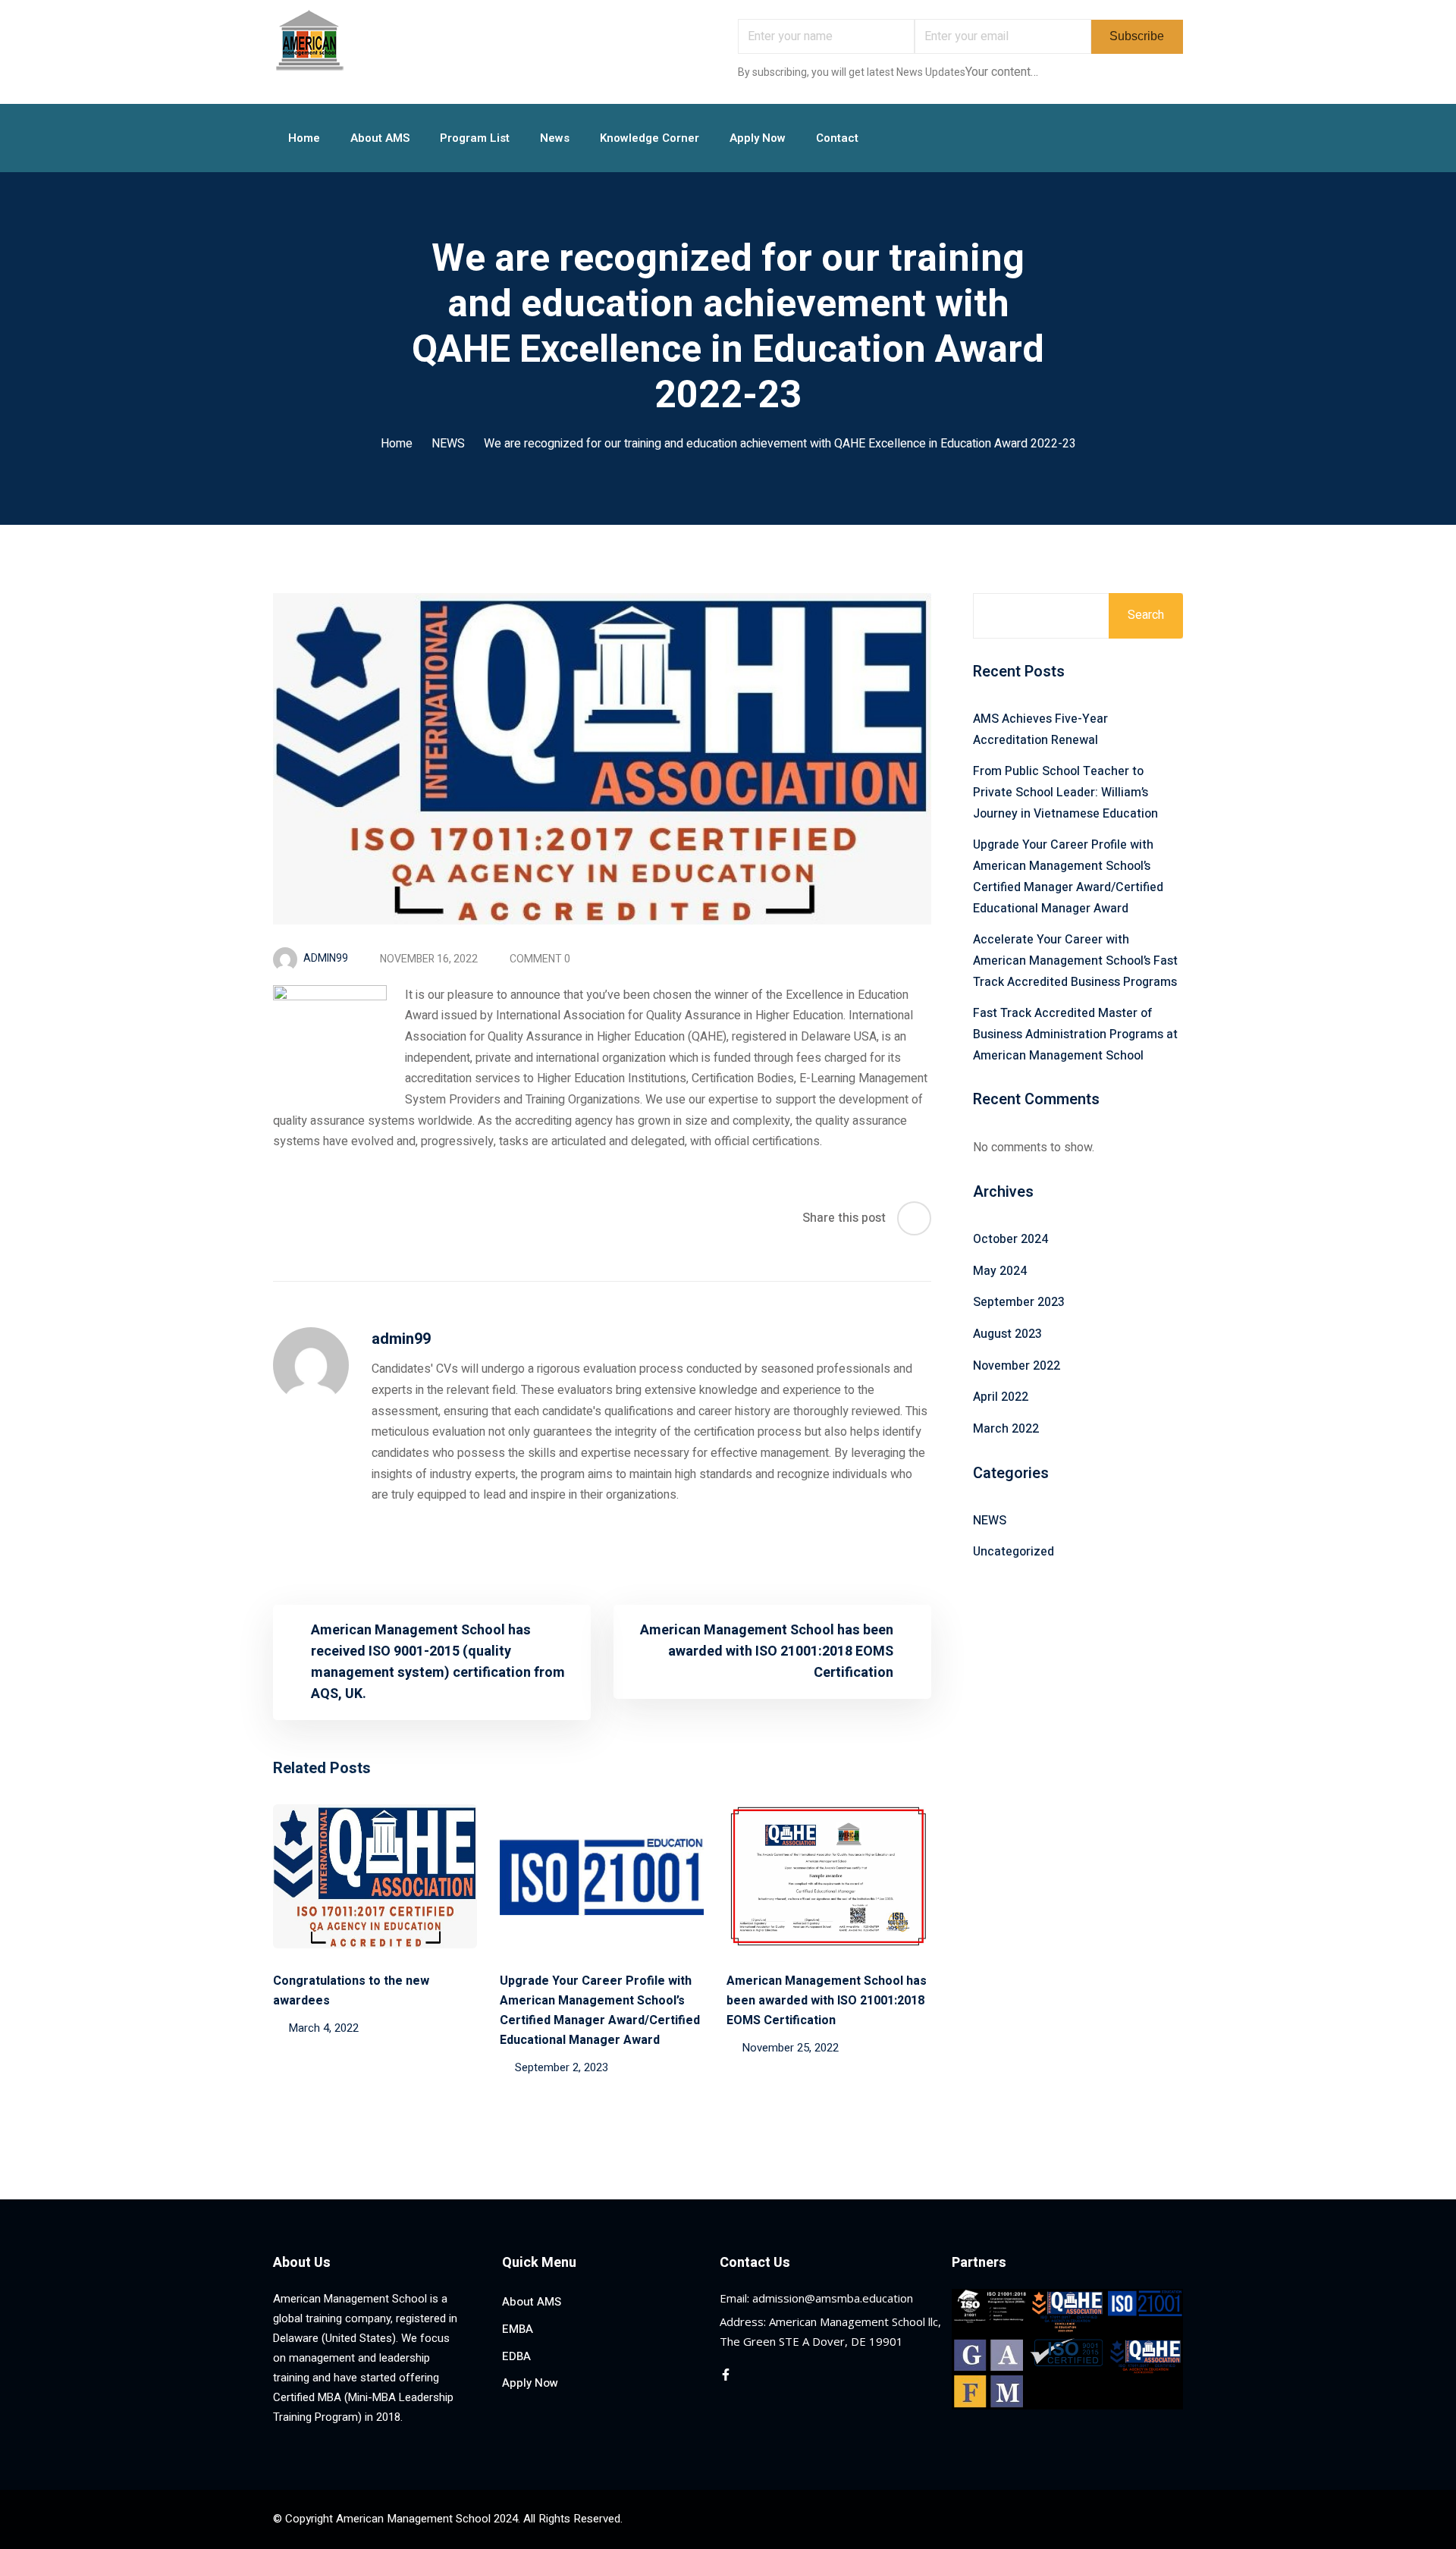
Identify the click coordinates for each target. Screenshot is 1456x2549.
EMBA (518, 2329)
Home (304, 138)
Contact (837, 138)
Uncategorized (1014, 1552)
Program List (475, 138)
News (555, 138)
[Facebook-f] (726, 2375)
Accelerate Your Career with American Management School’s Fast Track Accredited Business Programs (1075, 961)
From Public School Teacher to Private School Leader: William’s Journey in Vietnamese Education (1065, 792)
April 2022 (1001, 1397)
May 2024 (1000, 1271)
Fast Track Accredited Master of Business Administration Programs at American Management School (1075, 1034)
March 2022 (1006, 1429)
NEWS (448, 444)
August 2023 (1007, 1334)
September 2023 (1019, 1302)
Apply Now (758, 138)
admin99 (326, 958)
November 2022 (1017, 1366)
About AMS (380, 138)
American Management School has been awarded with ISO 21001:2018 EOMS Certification (827, 2001)
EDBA (516, 2356)
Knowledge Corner (650, 138)
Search (1146, 615)
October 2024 (1010, 1239)
